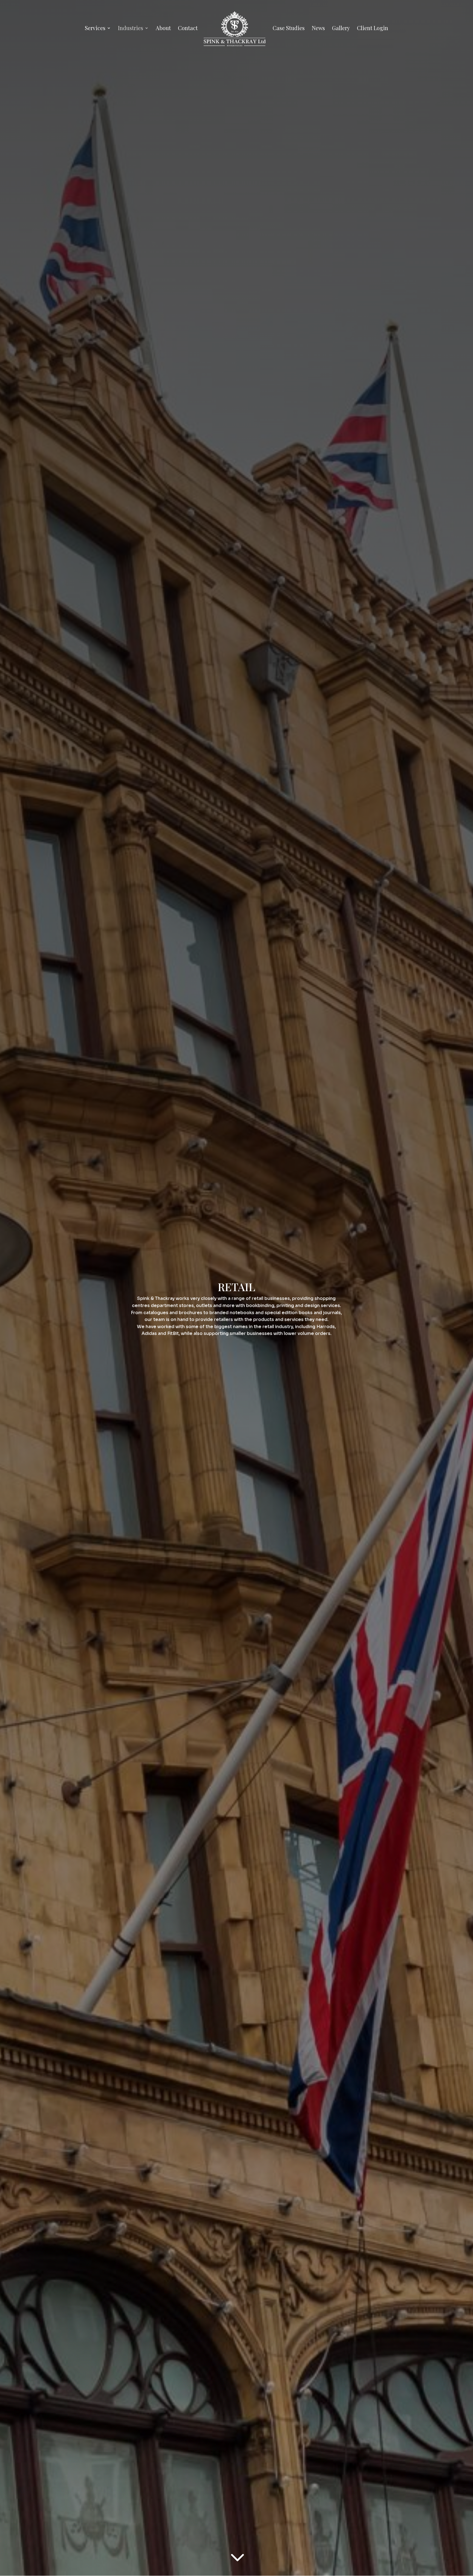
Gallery (341, 29)
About (163, 29)
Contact (188, 29)
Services (95, 29)
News (318, 29)
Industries (131, 29)
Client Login (373, 29)
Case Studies (289, 29)
